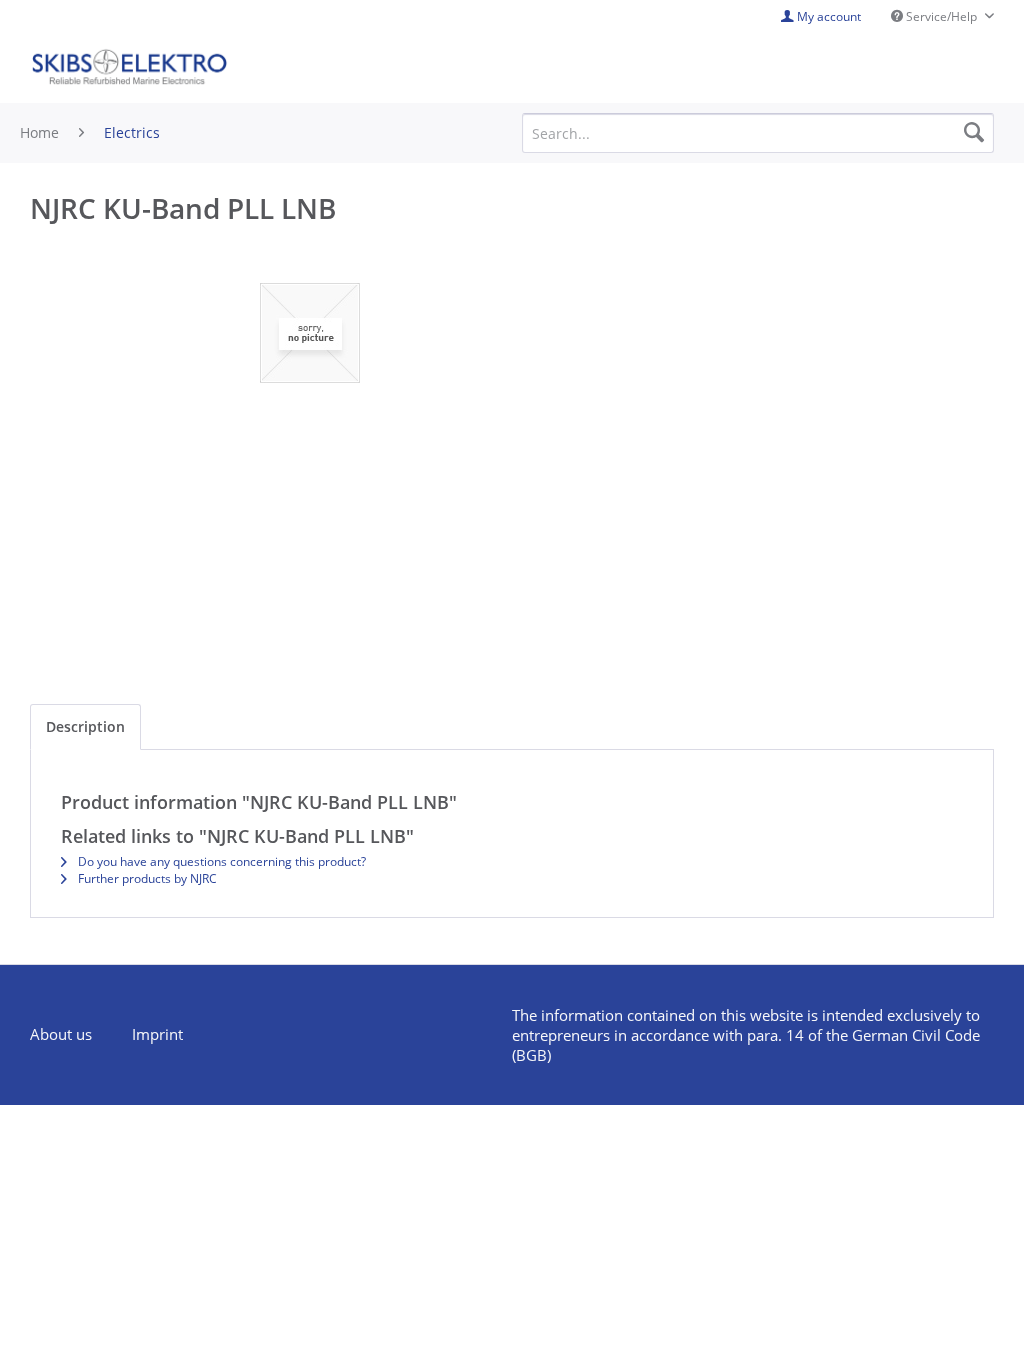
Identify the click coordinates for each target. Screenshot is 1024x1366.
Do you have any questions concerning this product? (220, 861)
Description (85, 726)
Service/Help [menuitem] (941, 16)
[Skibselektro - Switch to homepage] (129, 68)
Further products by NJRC (146, 878)
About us (61, 1034)
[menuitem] (71, 1035)
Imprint (157, 1034)
